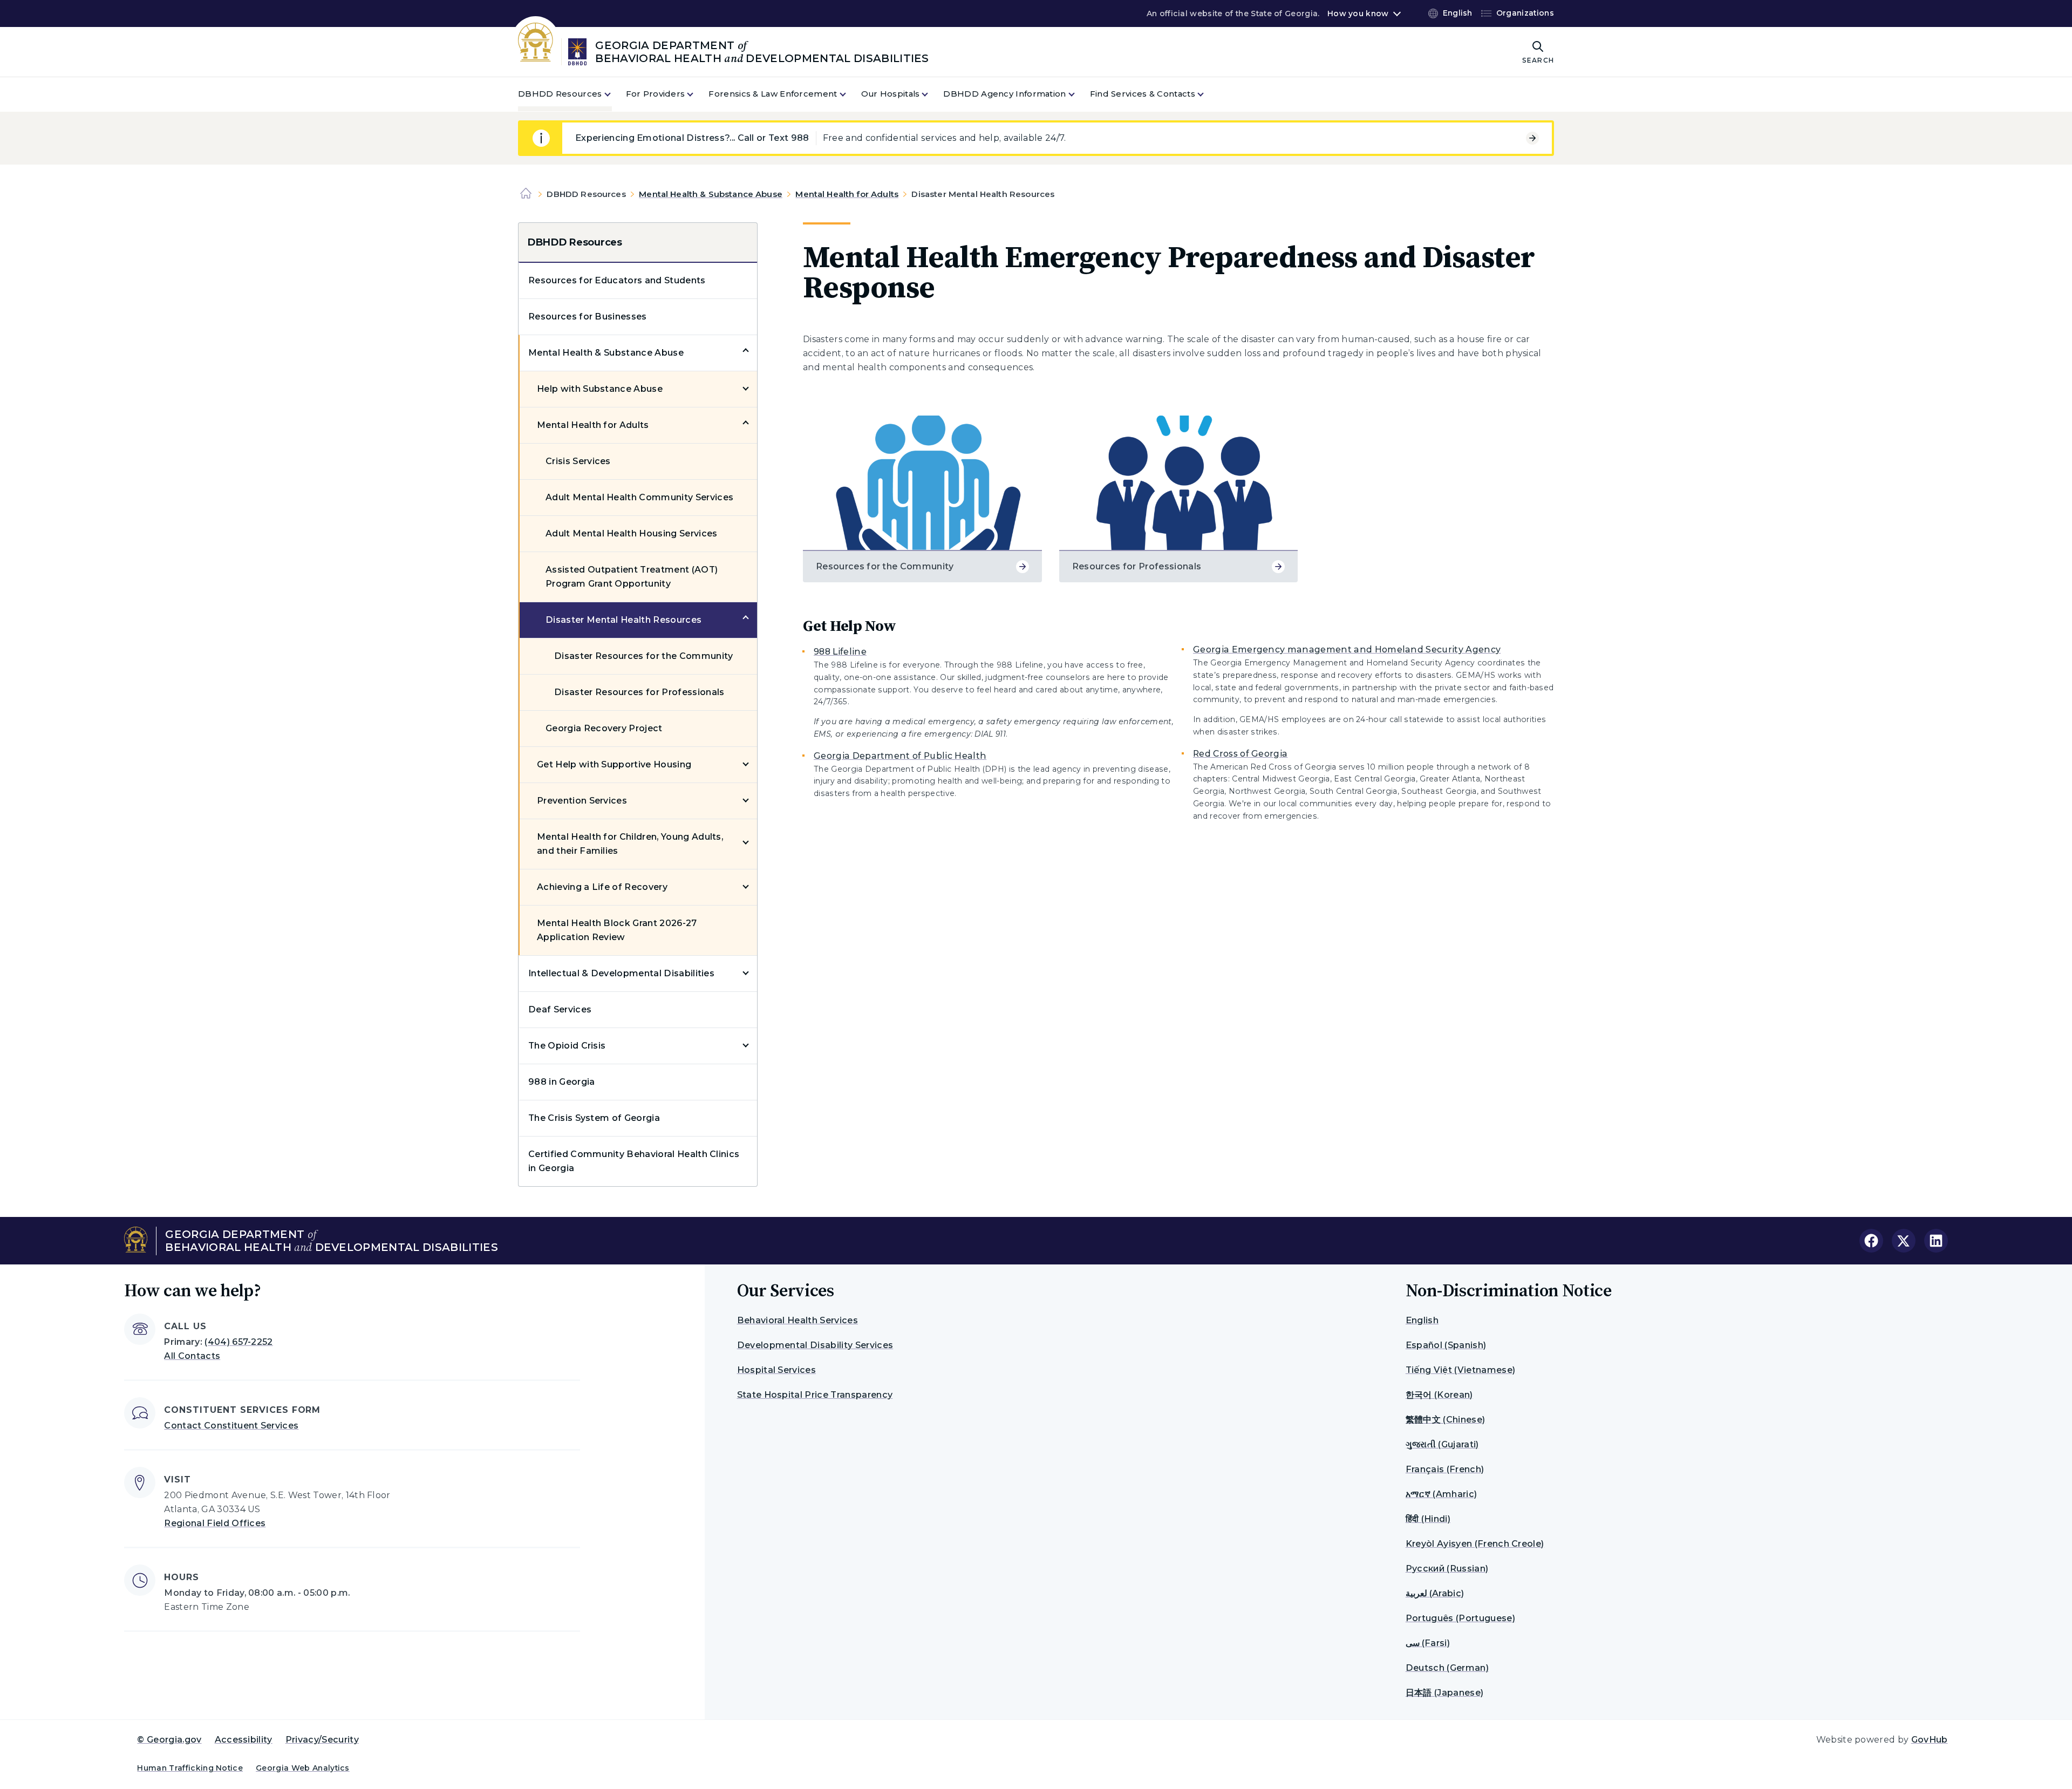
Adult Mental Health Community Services (639, 497)
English (1422, 1320)
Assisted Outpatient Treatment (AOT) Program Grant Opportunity (632, 577)
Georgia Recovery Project (604, 728)
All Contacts (192, 1356)
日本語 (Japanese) (1444, 1693)
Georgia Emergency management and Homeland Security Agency (1347, 649)
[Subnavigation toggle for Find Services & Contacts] (1207, 94)
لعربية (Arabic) (1435, 1593)
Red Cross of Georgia (1240, 754)
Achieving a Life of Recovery (602, 887)
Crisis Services (578, 461)
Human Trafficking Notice (190, 1768)
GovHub (1930, 1740)
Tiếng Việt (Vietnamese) (1460, 1370)
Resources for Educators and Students (617, 280)
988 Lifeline (840, 652)
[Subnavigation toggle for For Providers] (697, 94)
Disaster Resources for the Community (644, 656)
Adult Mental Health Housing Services (632, 533)
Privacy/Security (322, 1740)
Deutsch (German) (1447, 1668)
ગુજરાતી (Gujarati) (1442, 1444)
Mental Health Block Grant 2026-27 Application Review (617, 930)
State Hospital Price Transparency (815, 1395)
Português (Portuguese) (1460, 1618)
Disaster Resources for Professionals (639, 692)
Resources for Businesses (588, 317)
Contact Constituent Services (231, 1426)
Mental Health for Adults (847, 194)
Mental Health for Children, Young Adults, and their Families (630, 844)
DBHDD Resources (575, 242)
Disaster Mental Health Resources (623, 620)
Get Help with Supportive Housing (614, 764)
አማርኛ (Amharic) (1441, 1494)
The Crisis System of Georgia (594, 1118)
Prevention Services (582, 801)
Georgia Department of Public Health (900, 756)
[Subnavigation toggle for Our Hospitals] (931, 94)
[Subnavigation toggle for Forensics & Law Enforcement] (849, 94)
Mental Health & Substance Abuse (711, 194)
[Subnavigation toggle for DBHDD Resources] (614, 94)
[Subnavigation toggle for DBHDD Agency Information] (1078, 94)
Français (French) (1445, 1469)
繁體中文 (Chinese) (1445, 1420)
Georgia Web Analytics (303, 1768)
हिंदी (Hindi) (1428, 1519)
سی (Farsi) (1428, 1643)
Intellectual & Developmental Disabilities (621, 973)
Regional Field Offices (215, 1523)
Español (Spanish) (1446, 1345)
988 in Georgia (561, 1082)
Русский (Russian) (1447, 1569)
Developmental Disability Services (815, 1345)
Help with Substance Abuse (600, 389)
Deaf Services (560, 1009)
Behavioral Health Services (798, 1320)
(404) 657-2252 (238, 1342)
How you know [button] (1358, 13)
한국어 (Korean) (1439, 1395)
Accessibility (244, 1740)
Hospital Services (776, 1370)
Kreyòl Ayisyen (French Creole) (1475, 1544)
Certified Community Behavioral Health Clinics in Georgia (634, 1161)
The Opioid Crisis (567, 1046)
